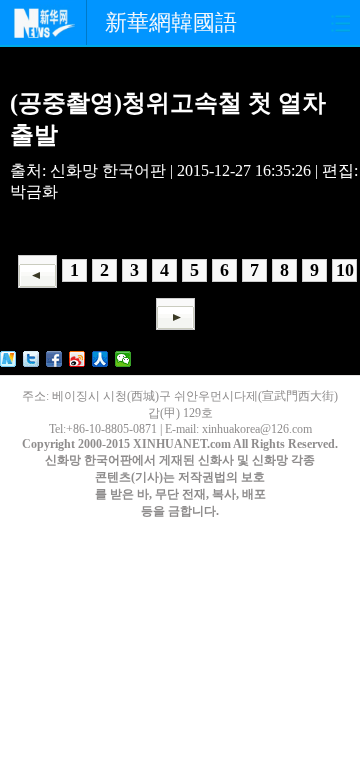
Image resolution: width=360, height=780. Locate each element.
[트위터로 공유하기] (31, 359)
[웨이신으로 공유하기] (123, 359)
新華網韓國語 (171, 22)
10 (345, 270)
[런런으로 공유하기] (100, 359)
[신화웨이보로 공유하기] (8, 359)
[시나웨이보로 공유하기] (77, 359)
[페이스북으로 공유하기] (54, 359)
